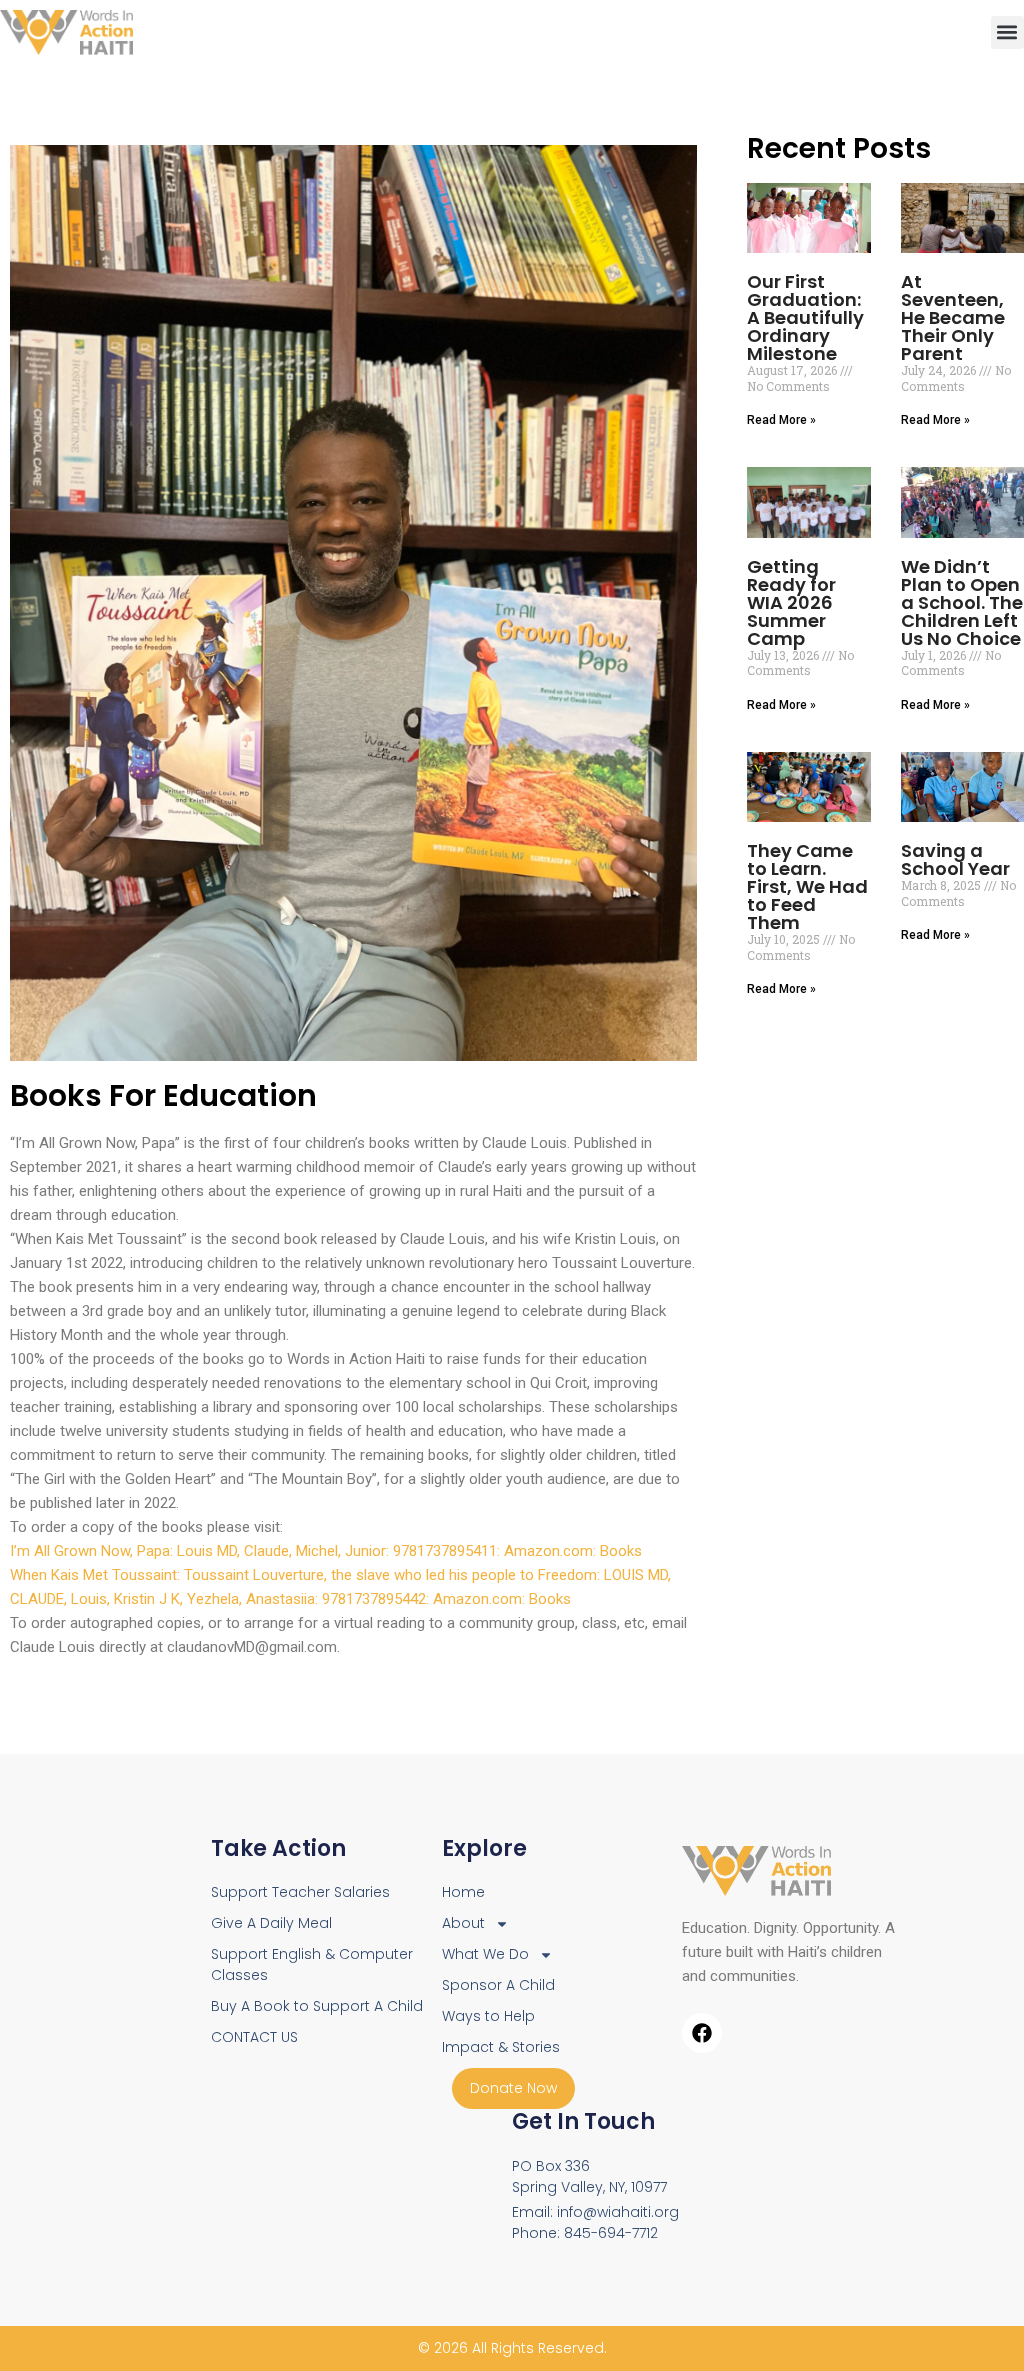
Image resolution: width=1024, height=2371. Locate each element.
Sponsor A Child (498, 1985)
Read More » (781, 420)
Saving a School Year (955, 859)
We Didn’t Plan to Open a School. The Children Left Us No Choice (962, 602)
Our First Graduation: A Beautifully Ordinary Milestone (805, 317)
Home (463, 1892)
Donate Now (513, 2088)
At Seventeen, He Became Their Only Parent (953, 317)
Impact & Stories (501, 2047)
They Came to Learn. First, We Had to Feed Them (807, 886)
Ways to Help (488, 2016)
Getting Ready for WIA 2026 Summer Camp (791, 602)
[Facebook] (702, 2033)
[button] (1007, 32)
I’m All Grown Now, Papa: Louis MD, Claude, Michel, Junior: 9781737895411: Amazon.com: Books (326, 1551)
